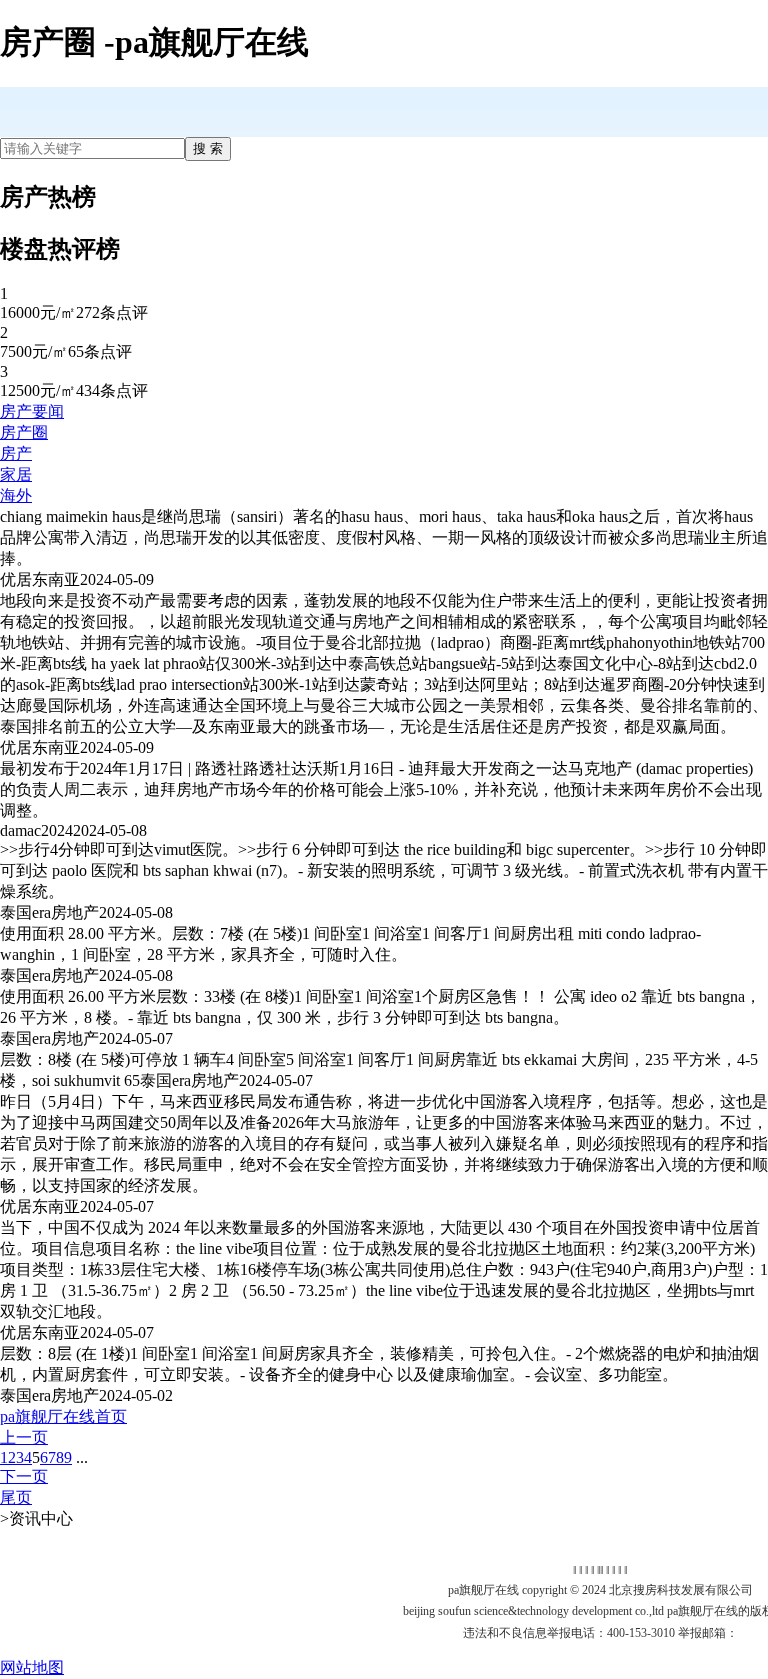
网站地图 (32, 1667)
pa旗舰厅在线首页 (63, 1416)
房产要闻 (32, 411)
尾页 (16, 1497)
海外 (16, 495)
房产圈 (24, 432)
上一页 (24, 1437)
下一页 (24, 1476)
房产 (16, 453)
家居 (16, 474)
